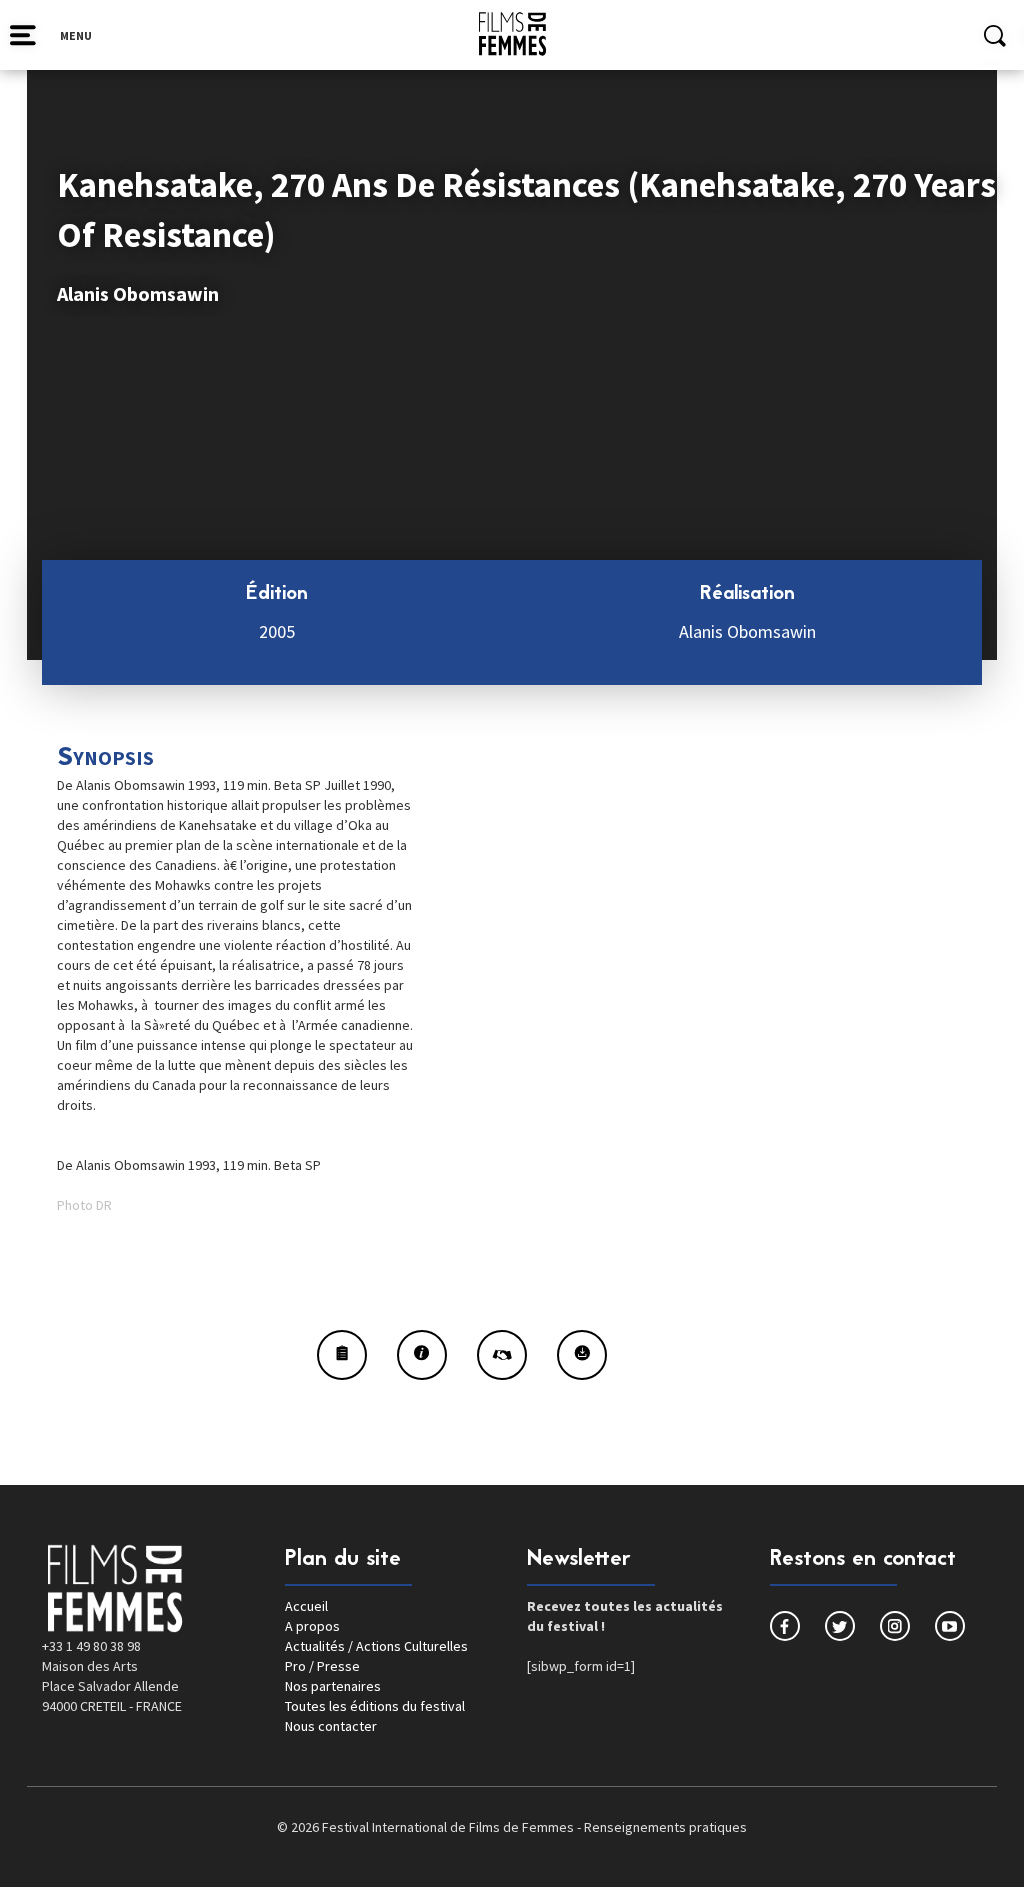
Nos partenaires (333, 1686)
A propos (312, 1626)
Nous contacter (331, 1726)
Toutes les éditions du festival (375, 1706)
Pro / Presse (322, 1666)
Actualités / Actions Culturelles (376, 1646)
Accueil (306, 1606)
